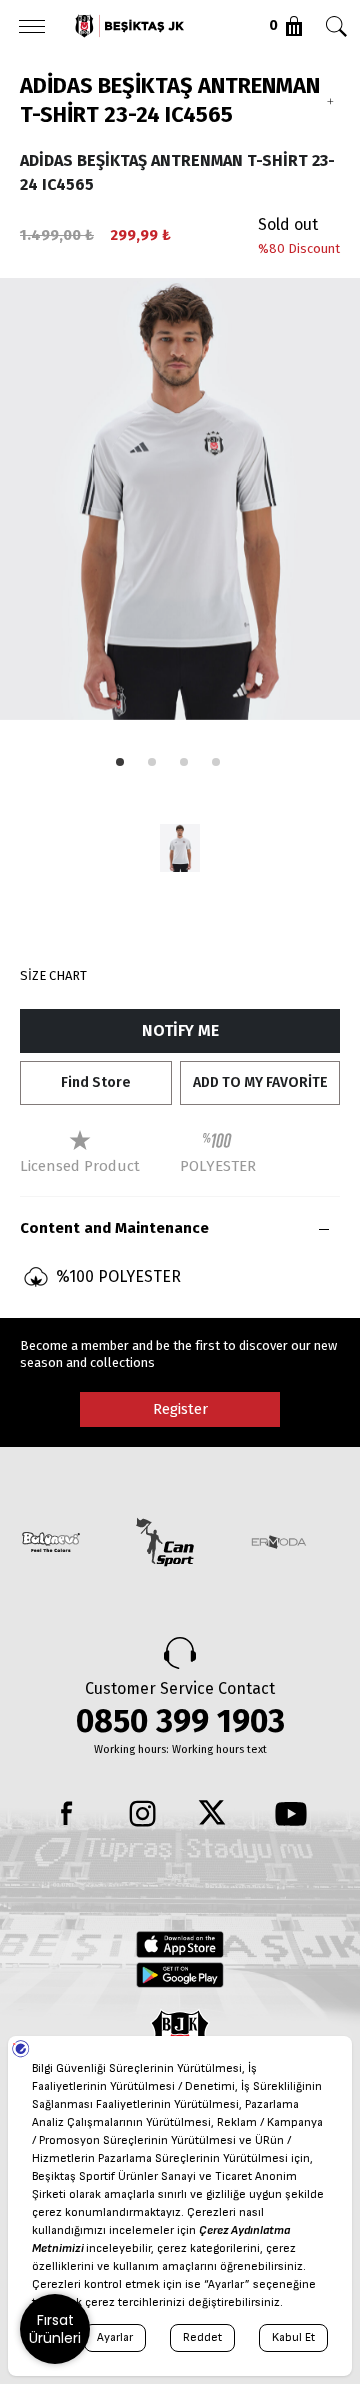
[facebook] (69, 1814)
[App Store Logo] (180, 1944)
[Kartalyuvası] (156, 26)
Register (180, 1409)
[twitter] (217, 1814)
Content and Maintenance (114, 1228)
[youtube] (291, 1814)
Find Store (96, 1082)
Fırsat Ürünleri (55, 2329)
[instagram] (143, 1814)
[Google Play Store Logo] (180, 1975)
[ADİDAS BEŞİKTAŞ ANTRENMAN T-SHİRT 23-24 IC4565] (180, 848)
